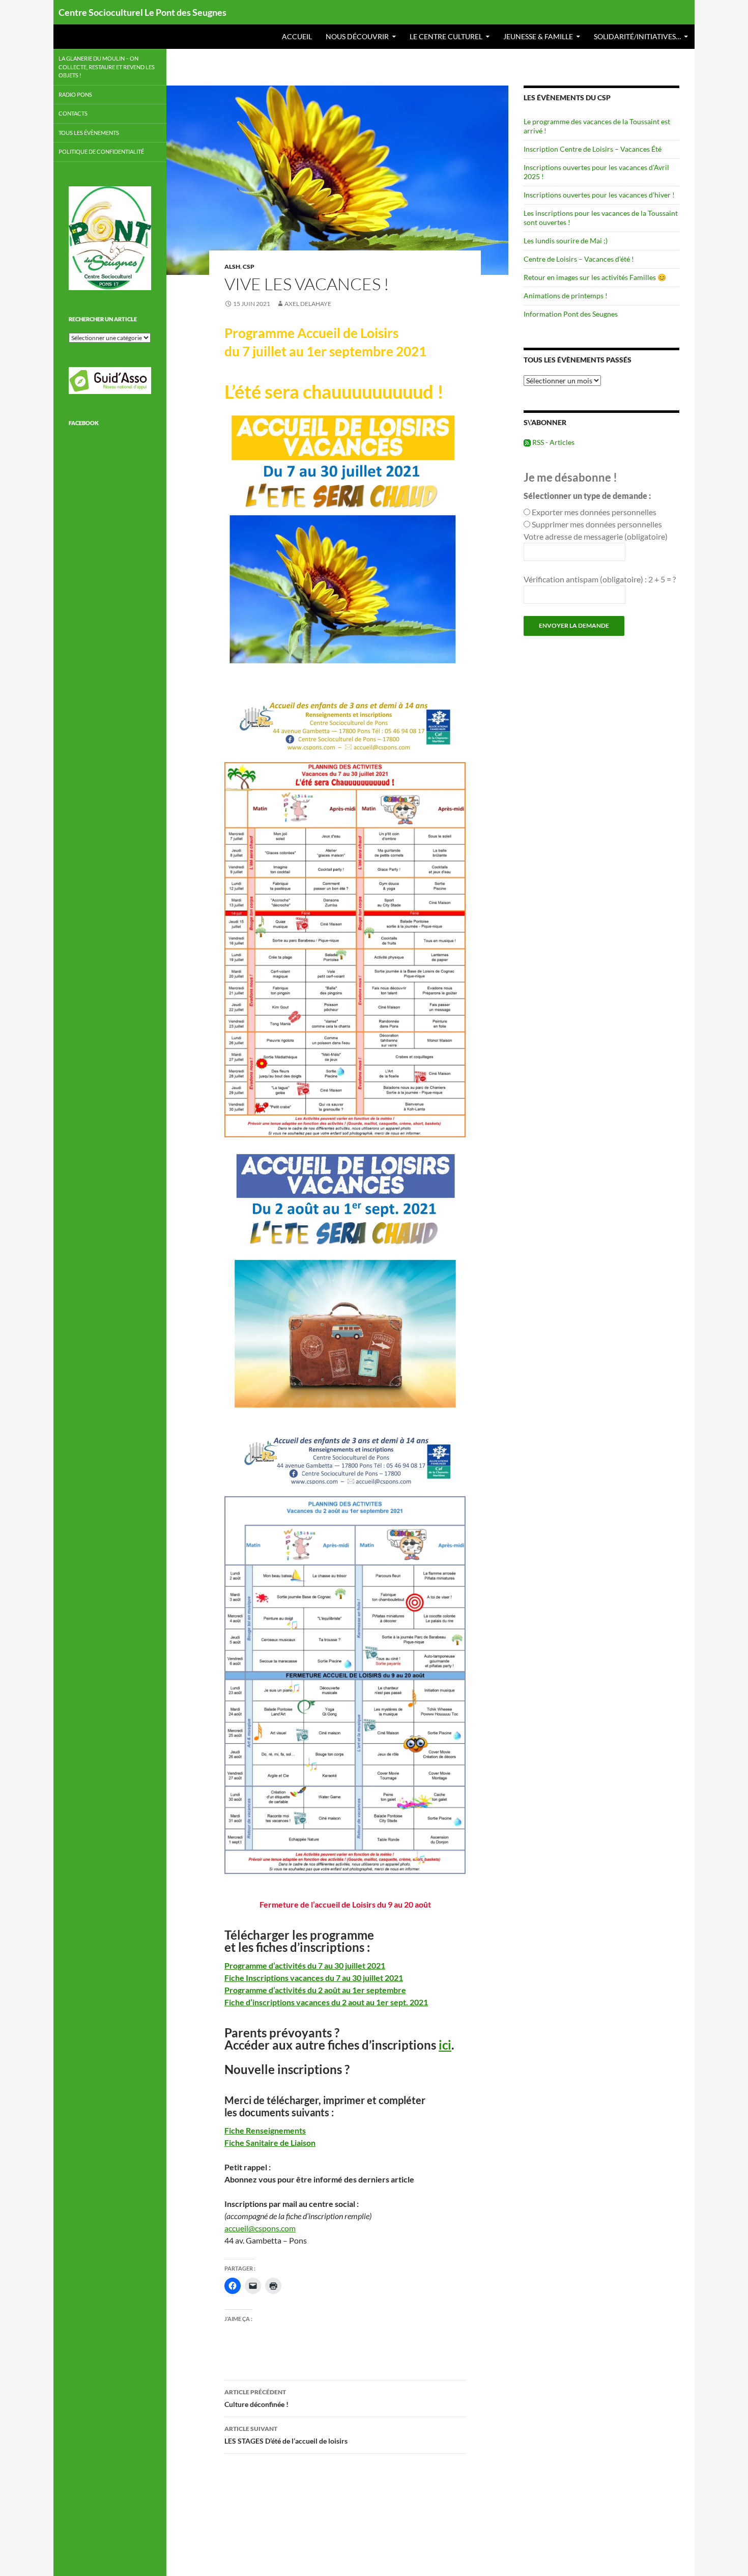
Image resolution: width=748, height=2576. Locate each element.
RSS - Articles (553, 442)
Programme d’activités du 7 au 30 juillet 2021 (305, 1965)
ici (445, 2045)
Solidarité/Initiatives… (637, 36)
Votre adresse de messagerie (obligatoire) (596, 536)
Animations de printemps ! (566, 296)
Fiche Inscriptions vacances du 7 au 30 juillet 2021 (314, 1978)
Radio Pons (75, 94)
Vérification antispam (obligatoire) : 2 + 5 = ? (600, 579)
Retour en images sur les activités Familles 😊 (595, 277)
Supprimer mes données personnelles (597, 524)
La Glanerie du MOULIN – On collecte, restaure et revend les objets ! (107, 67)
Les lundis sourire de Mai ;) (566, 241)
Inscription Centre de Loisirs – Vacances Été (593, 149)
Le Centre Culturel (446, 36)
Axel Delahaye (308, 304)
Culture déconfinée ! (256, 2398)
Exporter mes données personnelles (594, 512)
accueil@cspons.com (260, 2228)
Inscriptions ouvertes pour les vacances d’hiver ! (599, 195)
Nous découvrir (357, 36)
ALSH (232, 267)
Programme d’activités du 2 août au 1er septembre (315, 1990)
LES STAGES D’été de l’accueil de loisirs (286, 2435)
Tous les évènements (89, 133)
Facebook (84, 423)
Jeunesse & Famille (538, 36)
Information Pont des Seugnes (571, 314)
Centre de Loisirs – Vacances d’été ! (579, 259)
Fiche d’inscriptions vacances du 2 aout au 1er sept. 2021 (326, 2002)
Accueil (297, 36)
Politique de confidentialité (101, 151)
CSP (249, 267)
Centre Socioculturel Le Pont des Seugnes (142, 12)
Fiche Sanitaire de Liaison (270, 2143)
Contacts (73, 113)
